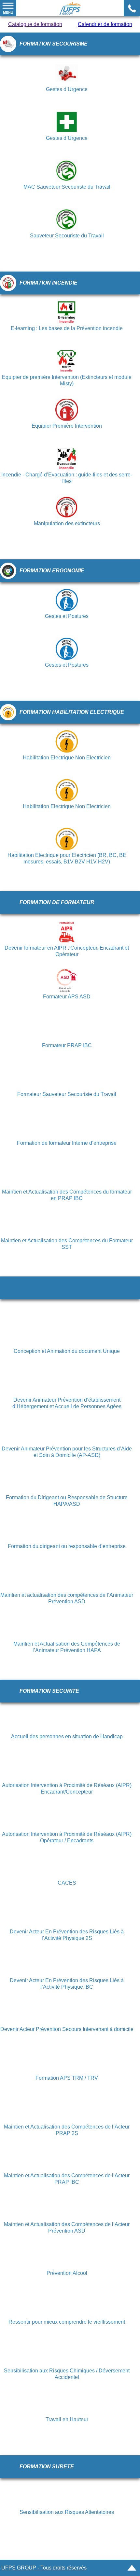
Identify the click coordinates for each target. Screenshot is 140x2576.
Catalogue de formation (35, 24)
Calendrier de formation (105, 24)
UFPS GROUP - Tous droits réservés (44, 2568)
